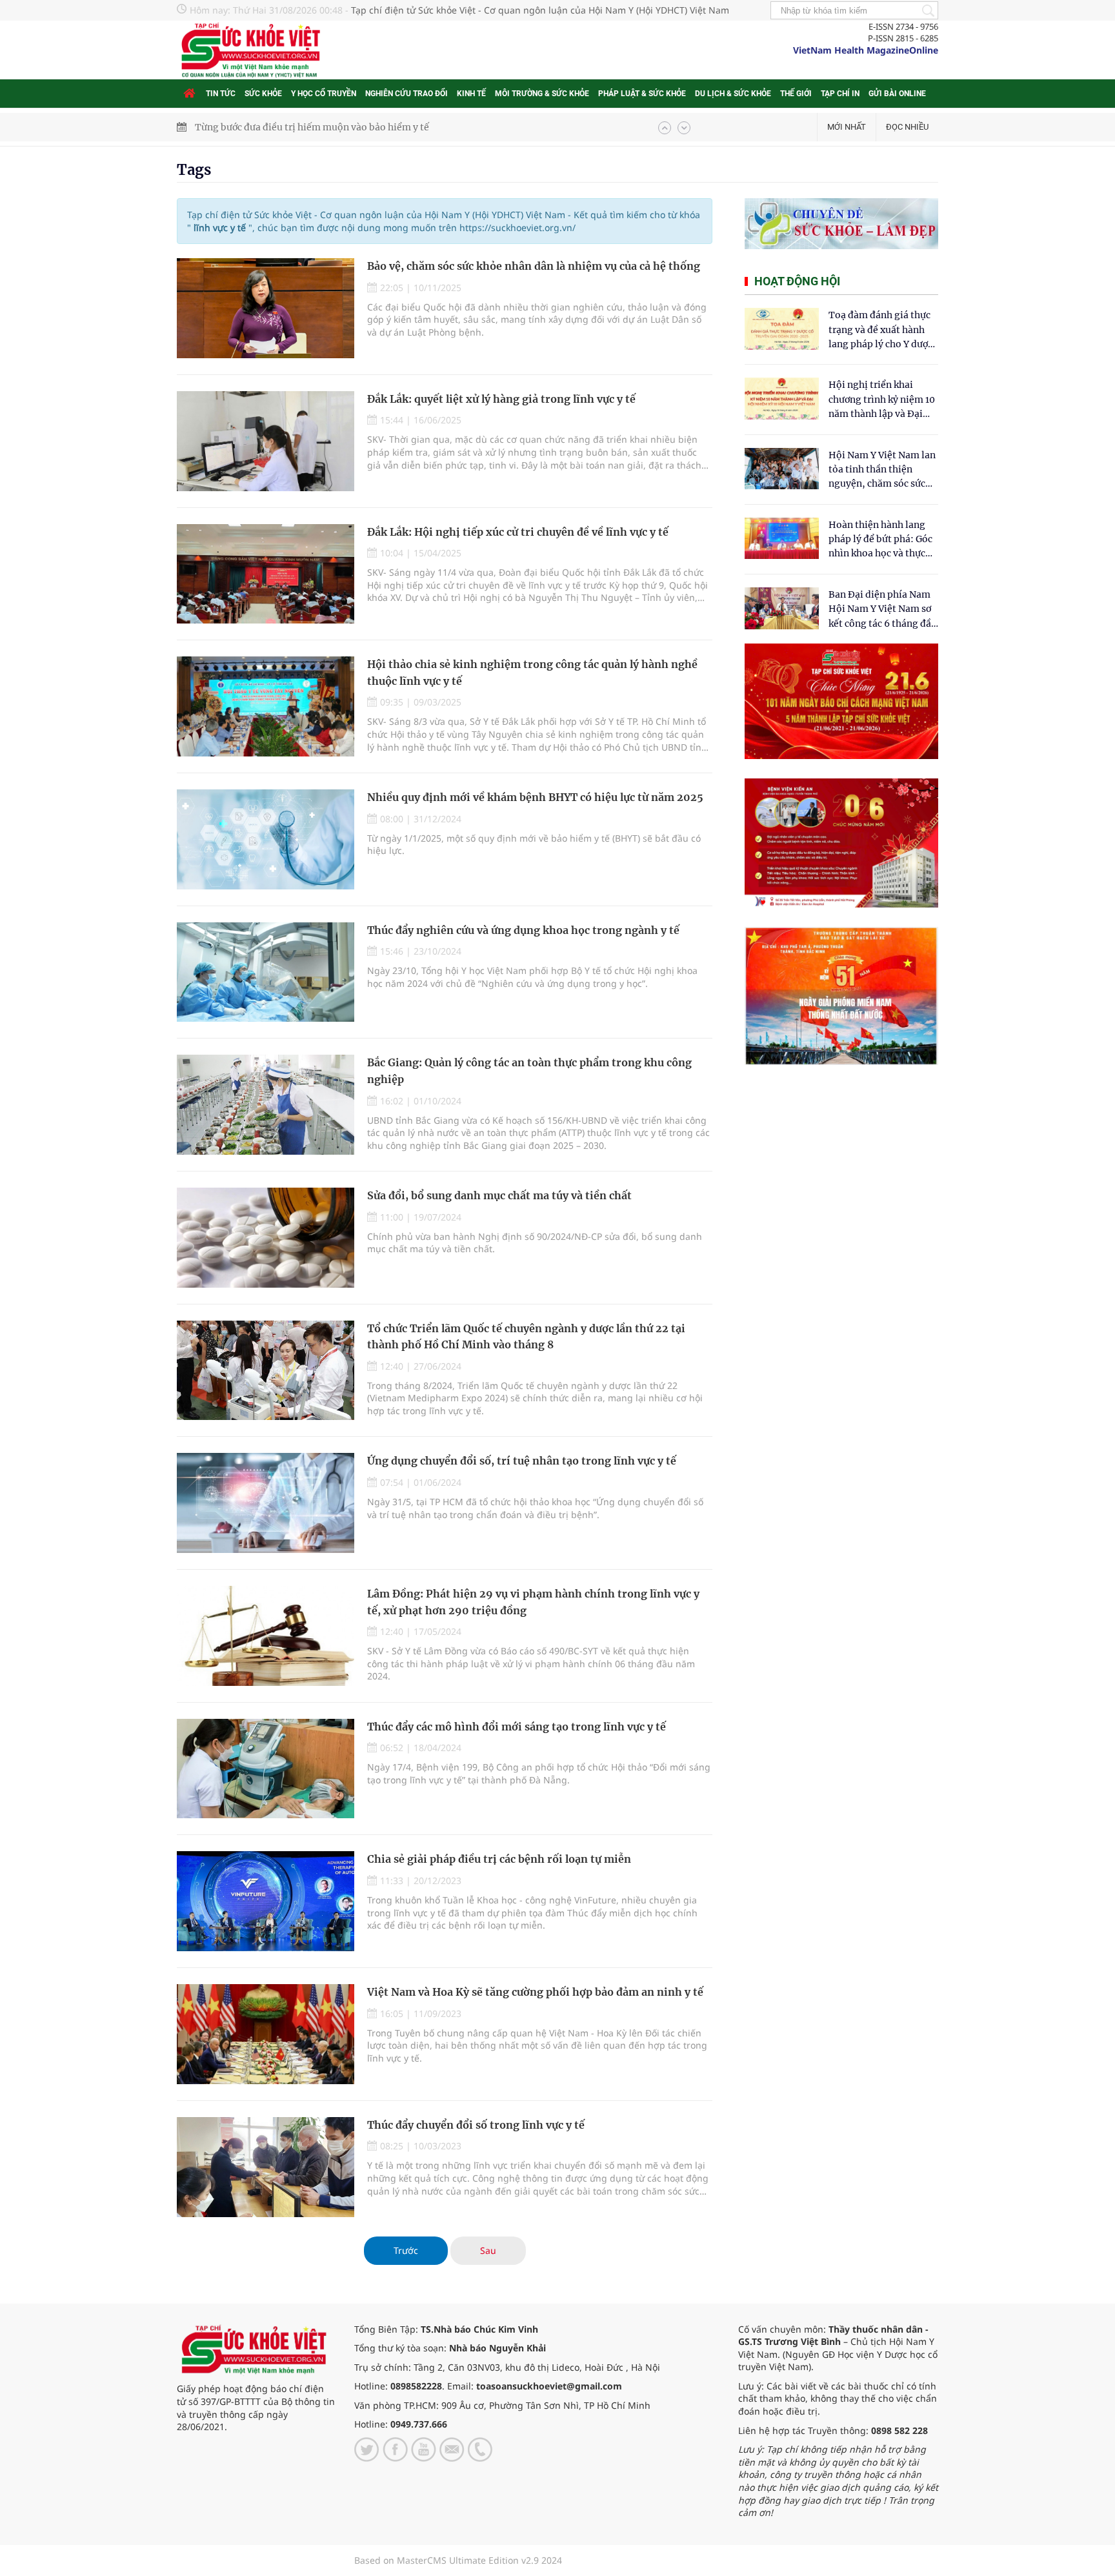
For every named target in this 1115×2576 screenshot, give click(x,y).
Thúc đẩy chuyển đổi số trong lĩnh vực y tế (476, 2125)
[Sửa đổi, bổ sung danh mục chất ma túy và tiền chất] (266, 1238)
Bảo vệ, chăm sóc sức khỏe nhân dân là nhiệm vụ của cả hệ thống (534, 266)
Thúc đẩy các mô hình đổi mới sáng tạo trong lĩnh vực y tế (517, 1727)
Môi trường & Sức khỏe (542, 94)
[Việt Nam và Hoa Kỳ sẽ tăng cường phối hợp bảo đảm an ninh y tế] (266, 2034)
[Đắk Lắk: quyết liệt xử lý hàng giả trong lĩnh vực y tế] (266, 441)
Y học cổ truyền (324, 94)
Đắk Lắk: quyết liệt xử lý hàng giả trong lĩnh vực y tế (501, 399)
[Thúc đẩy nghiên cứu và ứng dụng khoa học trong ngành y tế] (266, 972)
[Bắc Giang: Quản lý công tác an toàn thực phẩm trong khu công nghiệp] (266, 1105)
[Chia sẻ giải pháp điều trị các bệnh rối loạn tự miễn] (266, 1901)
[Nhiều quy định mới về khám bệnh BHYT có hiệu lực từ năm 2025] (266, 839)
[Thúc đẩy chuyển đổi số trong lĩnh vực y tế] (266, 2167)
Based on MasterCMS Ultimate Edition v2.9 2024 (458, 2560)
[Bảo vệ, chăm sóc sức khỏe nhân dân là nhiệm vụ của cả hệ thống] (266, 308)
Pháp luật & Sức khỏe (642, 94)
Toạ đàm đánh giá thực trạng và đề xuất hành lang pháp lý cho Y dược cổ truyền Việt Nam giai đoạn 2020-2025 (881, 330)
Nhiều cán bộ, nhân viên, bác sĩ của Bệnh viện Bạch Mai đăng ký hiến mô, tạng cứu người (391, 127)
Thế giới (796, 94)
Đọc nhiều (907, 127)
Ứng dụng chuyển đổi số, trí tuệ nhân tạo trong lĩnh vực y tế (522, 1461)
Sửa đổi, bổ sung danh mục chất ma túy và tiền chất (499, 1195)
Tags (194, 170)
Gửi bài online (897, 94)
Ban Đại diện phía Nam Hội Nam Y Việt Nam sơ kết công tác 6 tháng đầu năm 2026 (883, 610)
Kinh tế (471, 94)
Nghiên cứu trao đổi (407, 94)
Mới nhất (847, 127)
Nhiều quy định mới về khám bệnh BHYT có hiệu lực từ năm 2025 (535, 797)
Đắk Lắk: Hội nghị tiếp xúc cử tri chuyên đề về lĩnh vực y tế (518, 532)
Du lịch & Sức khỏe (733, 94)
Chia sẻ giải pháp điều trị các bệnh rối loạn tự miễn (499, 1859)
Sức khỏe (263, 94)
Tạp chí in (840, 94)
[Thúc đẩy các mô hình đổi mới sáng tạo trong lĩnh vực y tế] (266, 1769)
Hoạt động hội (797, 281)
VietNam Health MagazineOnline (866, 50)
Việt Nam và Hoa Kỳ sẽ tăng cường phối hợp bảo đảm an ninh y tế (535, 1992)
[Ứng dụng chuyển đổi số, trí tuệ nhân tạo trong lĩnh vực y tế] (266, 1503)
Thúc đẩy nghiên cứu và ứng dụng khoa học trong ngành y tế (523, 930)
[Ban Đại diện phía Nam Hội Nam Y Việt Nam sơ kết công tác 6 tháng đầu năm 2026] (782, 608)
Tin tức (221, 94)
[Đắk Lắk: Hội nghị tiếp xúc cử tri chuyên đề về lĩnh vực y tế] (266, 574)
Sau (488, 2250)
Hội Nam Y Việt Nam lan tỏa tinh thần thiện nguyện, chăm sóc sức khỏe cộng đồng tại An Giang (882, 470)
